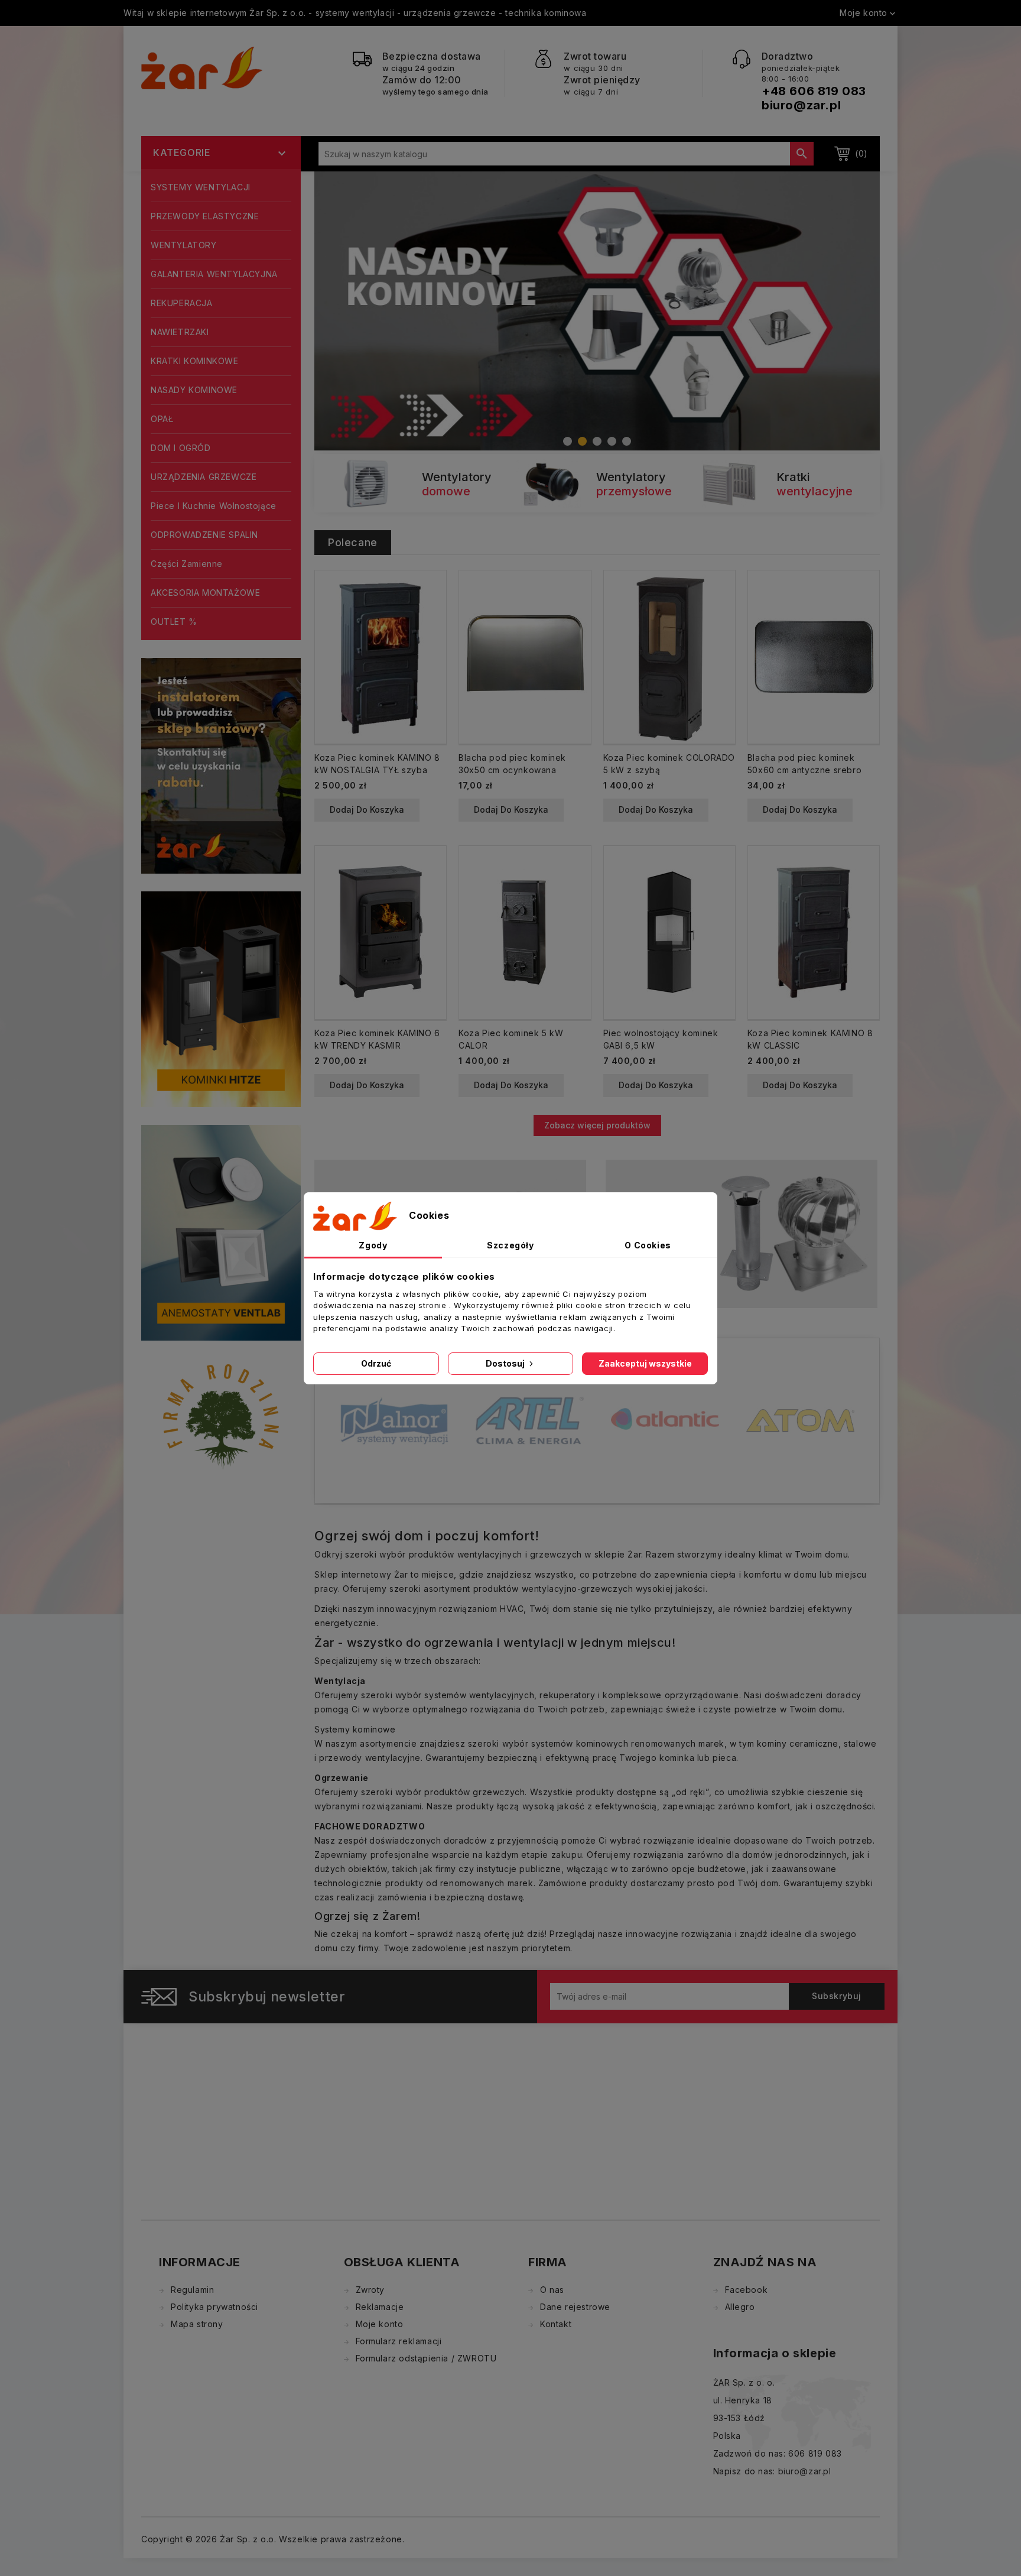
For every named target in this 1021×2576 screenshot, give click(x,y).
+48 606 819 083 (814, 91)
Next (854, 302)
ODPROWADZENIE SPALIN (204, 535)
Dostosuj (506, 1363)
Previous (340, 302)
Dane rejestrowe (575, 2307)
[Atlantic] (530, 1420)
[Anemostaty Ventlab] (221, 1232)
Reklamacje (380, 2307)
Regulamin (192, 2290)
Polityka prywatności (214, 2307)
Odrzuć (376, 1363)
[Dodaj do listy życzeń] (432, 624)
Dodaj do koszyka (367, 810)
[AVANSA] (800, 1405)
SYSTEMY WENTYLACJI (201, 187)
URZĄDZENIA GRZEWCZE (204, 477)
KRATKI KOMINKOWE (195, 361)
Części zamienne (187, 564)
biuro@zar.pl (801, 105)
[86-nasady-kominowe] (597, 311)
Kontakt (556, 2324)
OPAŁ (162, 419)
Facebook (747, 2290)
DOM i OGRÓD (181, 448)
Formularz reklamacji (399, 2341)
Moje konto (380, 2324)
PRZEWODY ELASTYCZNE (205, 216)
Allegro (740, 2307)
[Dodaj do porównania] (432, 604)
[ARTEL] (394, 1420)
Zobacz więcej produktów (597, 1125)
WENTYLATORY (184, 245)
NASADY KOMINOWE (194, 390)
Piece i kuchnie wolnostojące (214, 506)
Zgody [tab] (373, 1245)
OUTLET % (174, 622)
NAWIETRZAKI (180, 332)
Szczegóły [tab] (510, 1245)
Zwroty (370, 2290)
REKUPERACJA (182, 303)
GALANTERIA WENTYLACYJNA (214, 274)
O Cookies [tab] (648, 1245)
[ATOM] (665, 1420)
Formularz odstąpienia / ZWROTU (426, 2358)
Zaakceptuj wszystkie (645, 1363)
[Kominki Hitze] (221, 998)
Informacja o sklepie (775, 2353)
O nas (552, 2290)
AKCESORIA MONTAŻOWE (205, 593)
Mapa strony (197, 2324)
